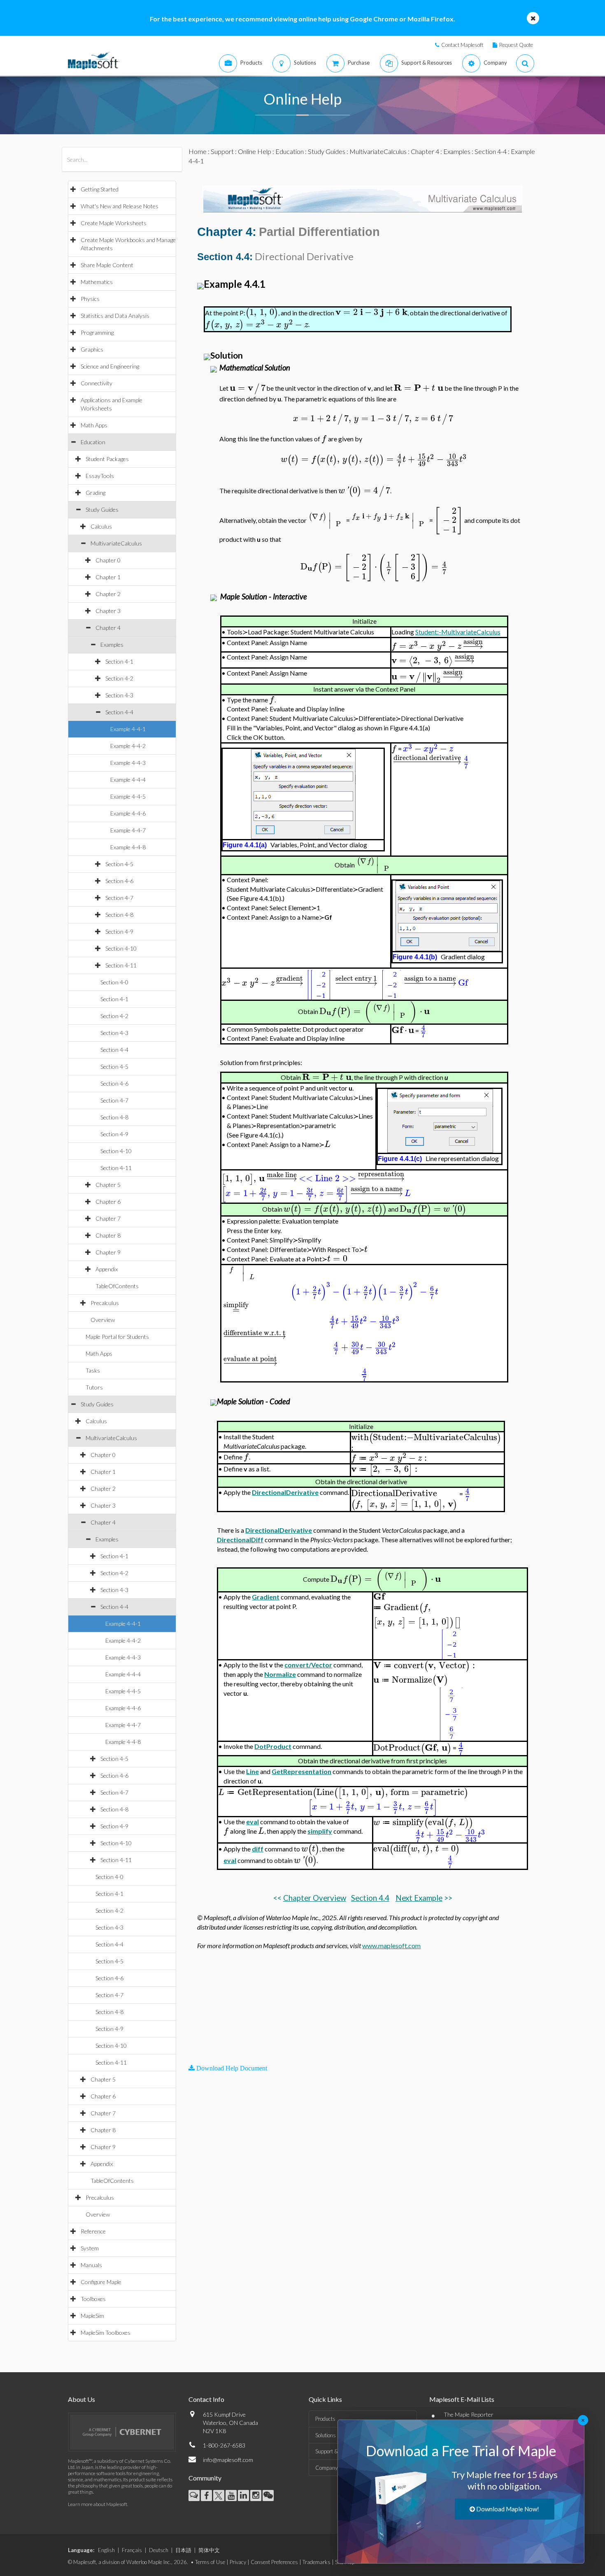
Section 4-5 (119, 864)
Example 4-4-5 (128, 796)
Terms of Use (210, 2562)
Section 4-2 (119, 678)
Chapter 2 (108, 594)
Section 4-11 (121, 965)
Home (198, 151)
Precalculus (105, 1303)
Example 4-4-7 (128, 830)
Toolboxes (93, 2299)
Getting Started (100, 189)
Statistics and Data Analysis (115, 316)
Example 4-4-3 (128, 763)
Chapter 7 (108, 1218)
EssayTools (100, 476)
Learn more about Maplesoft (98, 2504)
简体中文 (209, 2550)
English (106, 2550)
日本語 (183, 2550)
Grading (95, 493)
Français (132, 2550)
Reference (93, 2231)
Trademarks (316, 2562)
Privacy (238, 2562)
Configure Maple (101, 2282)
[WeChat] (268, 2496)
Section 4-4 (119, 712)
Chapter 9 (108, 1252)
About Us (81, 2399)
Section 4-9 (119, 931)
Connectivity (97, 383)
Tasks (93, 1370)
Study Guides (102, 509)
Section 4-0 (114, 982)
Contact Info (206, 2399)
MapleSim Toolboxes (106, 2332)
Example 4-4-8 (128, 847)
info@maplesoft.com (228, 2460)
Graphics (92, 349)
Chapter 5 (108, 1185)
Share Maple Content (107, 265)
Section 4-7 (119, 898)
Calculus (101, 526)
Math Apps (94, 425)
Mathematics (97, 282)
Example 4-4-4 (128, 780)
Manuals (91, 2265)
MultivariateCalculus (116, 543)
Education (93, 442)
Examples (112, 645)
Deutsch (159, 2550)
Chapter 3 (108, 611)
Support (222, 151)
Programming (97, 332)
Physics (90, 299)
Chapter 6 (108, 1202)
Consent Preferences (274, 2562)
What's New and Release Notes (120, 206)
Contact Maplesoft (462, 45)
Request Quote (516, 45)
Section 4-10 (121, 948)
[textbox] (262, 312)
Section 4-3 (119, 695)
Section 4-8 (119, 915)
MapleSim (92, 2316)
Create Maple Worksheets (114, 223)
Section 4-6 (119, 881)
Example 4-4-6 (128, 813)
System (90, 2248)
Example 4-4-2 (128, 746)
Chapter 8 (108, 1235)
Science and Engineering (110, 366)
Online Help (255, 151)
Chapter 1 (108, 577)
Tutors (94, 1387)
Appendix (107, 1269)
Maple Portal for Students (117, 1337)
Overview (103, 1320)
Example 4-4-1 (128, 729)
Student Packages (107, 459)
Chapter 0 (108, 560)
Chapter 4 (108, 628)
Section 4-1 (119, 661)
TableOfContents (117, 1286)
